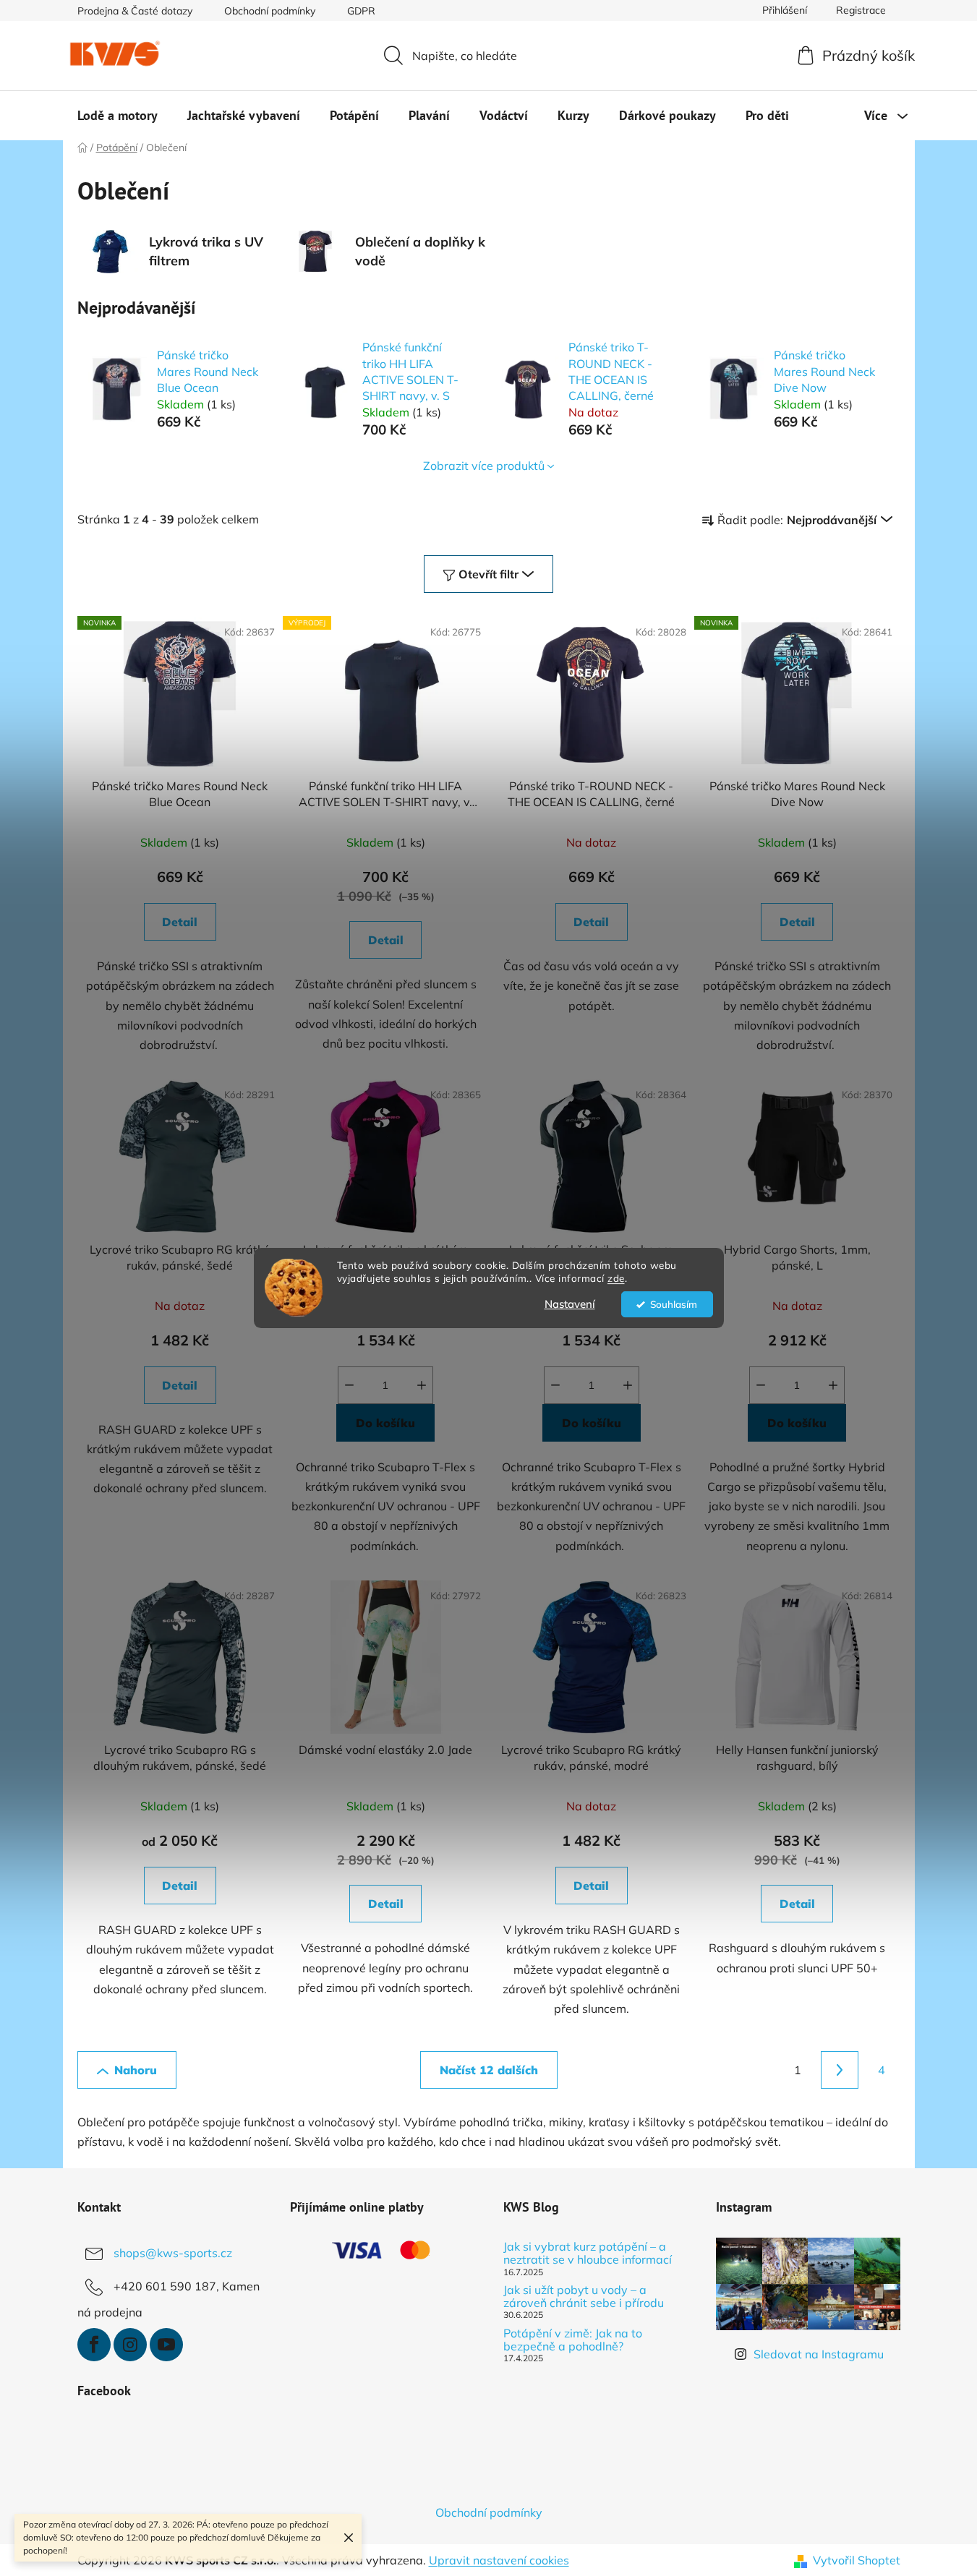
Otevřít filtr (488, 574)
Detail (180, 922)
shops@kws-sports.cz (173, 2253)
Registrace (861, 10)
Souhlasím (674, 1304)
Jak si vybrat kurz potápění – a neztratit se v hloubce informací (588, 2253)
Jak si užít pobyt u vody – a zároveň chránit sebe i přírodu (584, 2297)
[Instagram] (130, 2345)
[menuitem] (118, 116)
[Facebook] (94, 2345)
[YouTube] (166, 2345)
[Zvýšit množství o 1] (422, 1385)
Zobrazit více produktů (484, 466)
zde (616, 1279)
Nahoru (136, 2070)
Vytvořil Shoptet (857, 2560)
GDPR (361, 11)
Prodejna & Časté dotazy (135, 11)
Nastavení (570, 1304)
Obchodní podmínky (270, 11)
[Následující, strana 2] (840, 2070)
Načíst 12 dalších (489, 2070)
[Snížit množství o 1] (349, 1385)
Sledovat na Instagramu (819, 2354)
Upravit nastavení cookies (499, 2560)
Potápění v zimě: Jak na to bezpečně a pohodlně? (573, 2340)
